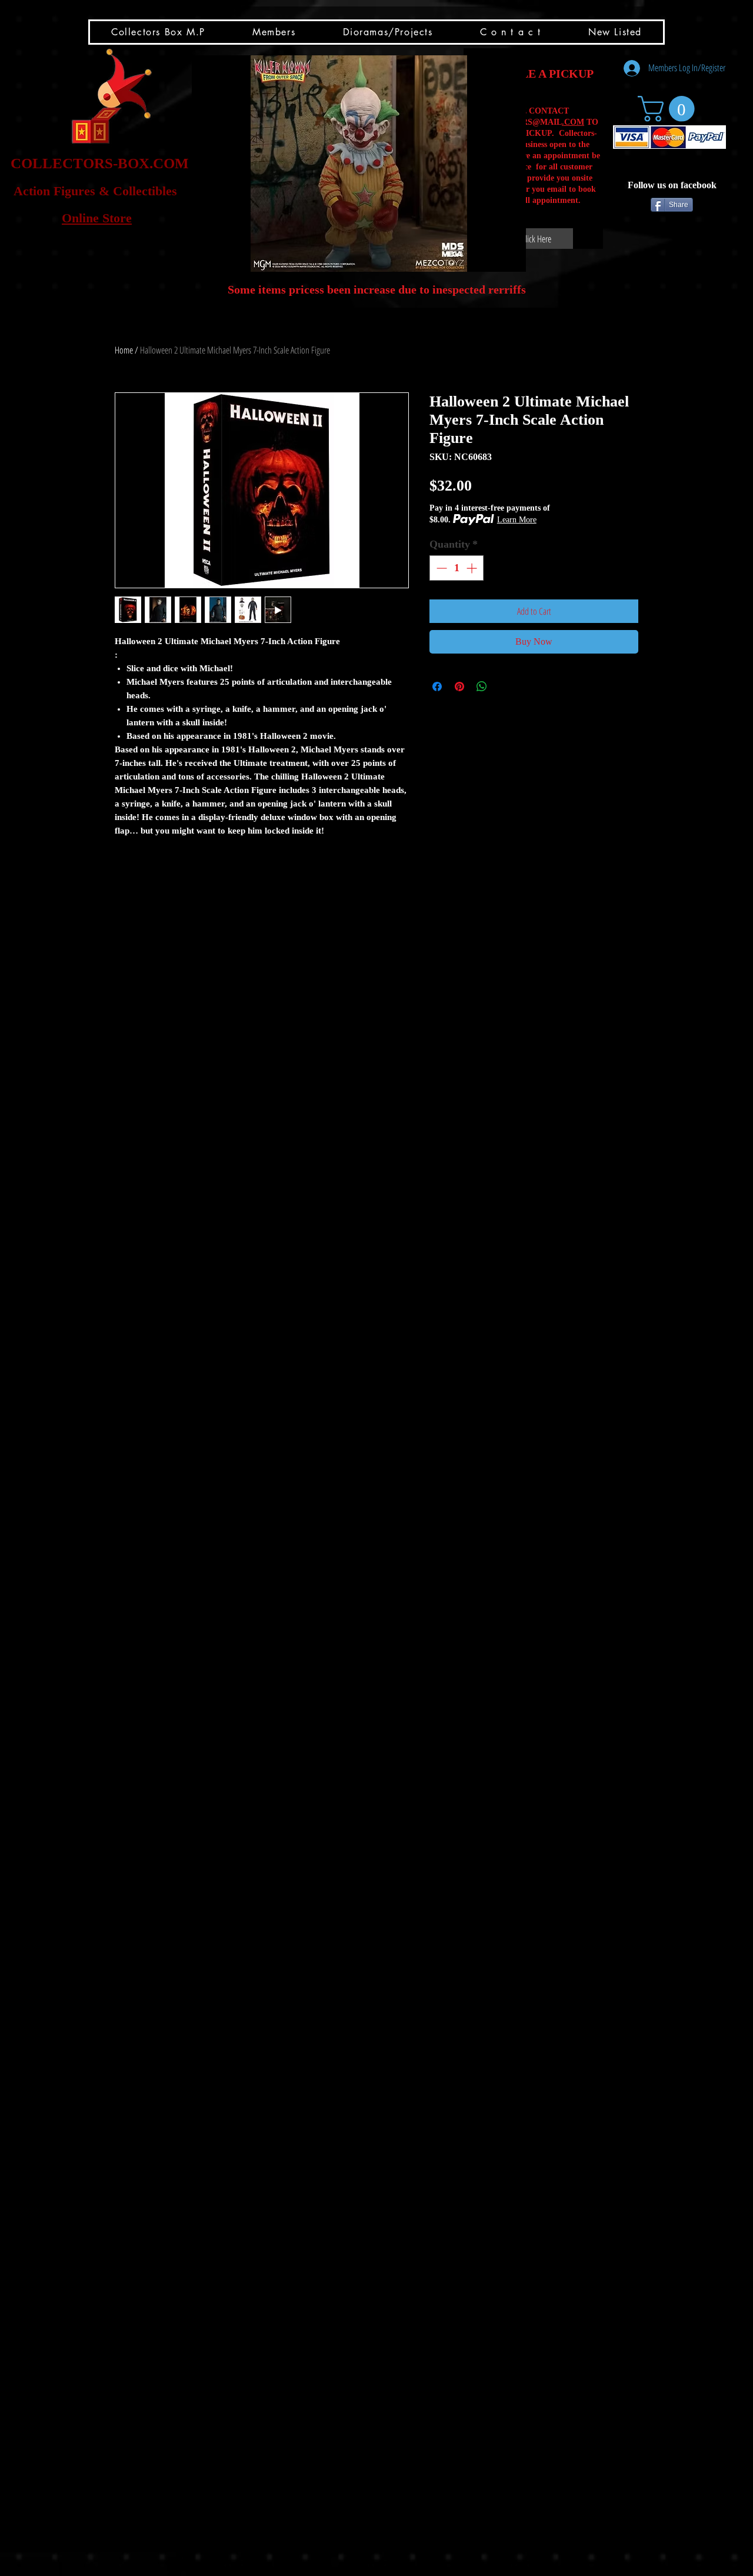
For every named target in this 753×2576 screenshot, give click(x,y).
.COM (573, 122)
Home (124, 350)
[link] (669, 109)
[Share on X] (504, 687)
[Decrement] (440, 568)
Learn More (517, 520)
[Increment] (473, 568)
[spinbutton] (457, 568)
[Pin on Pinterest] (459, 687)
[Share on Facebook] (437, 687)
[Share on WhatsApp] (482, 687)
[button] (359, 164)
